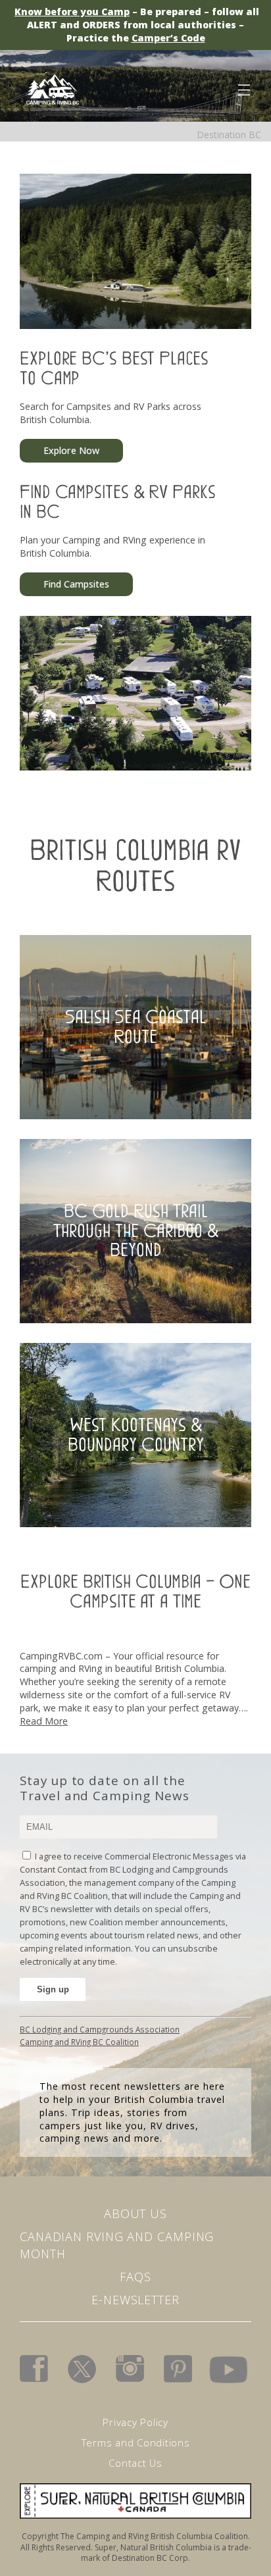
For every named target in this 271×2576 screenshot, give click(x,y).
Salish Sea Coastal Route (135, 1027)
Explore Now (71, 450)
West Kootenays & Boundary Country (136, 1435)
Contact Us (135, 2463)
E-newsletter (135, 2300)
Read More (44, 1721)
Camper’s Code (168, 38)
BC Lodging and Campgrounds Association (100, 2029)
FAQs (135, 2277)
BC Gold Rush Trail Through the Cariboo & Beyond (136, 1231)
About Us (135, 2213)
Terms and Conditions (136, 2442)
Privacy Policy (135, 2422)
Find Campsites (76, 584)
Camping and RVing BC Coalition (79, 2042)
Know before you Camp (72, 12)
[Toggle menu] (243, 88)
